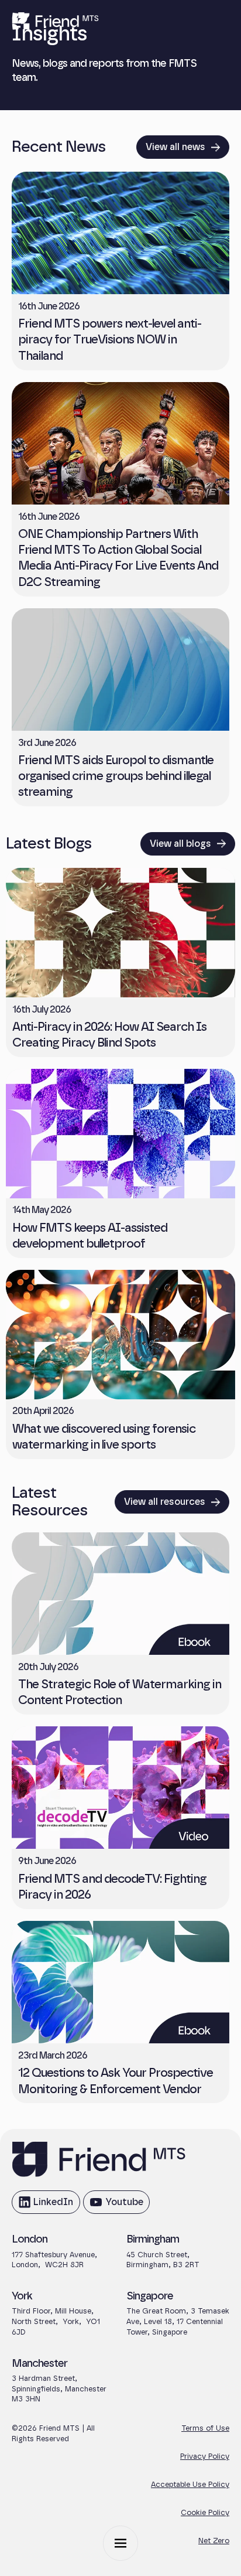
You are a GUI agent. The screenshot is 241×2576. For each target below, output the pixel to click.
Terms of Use (205, 2429)
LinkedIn (46, 2206)
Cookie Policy (205, 2513)
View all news (175, 147)
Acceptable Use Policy (190, 2485)
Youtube (116, 2206)
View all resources (165, 1502)
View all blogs (180, 844)
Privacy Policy (205, 2457)
